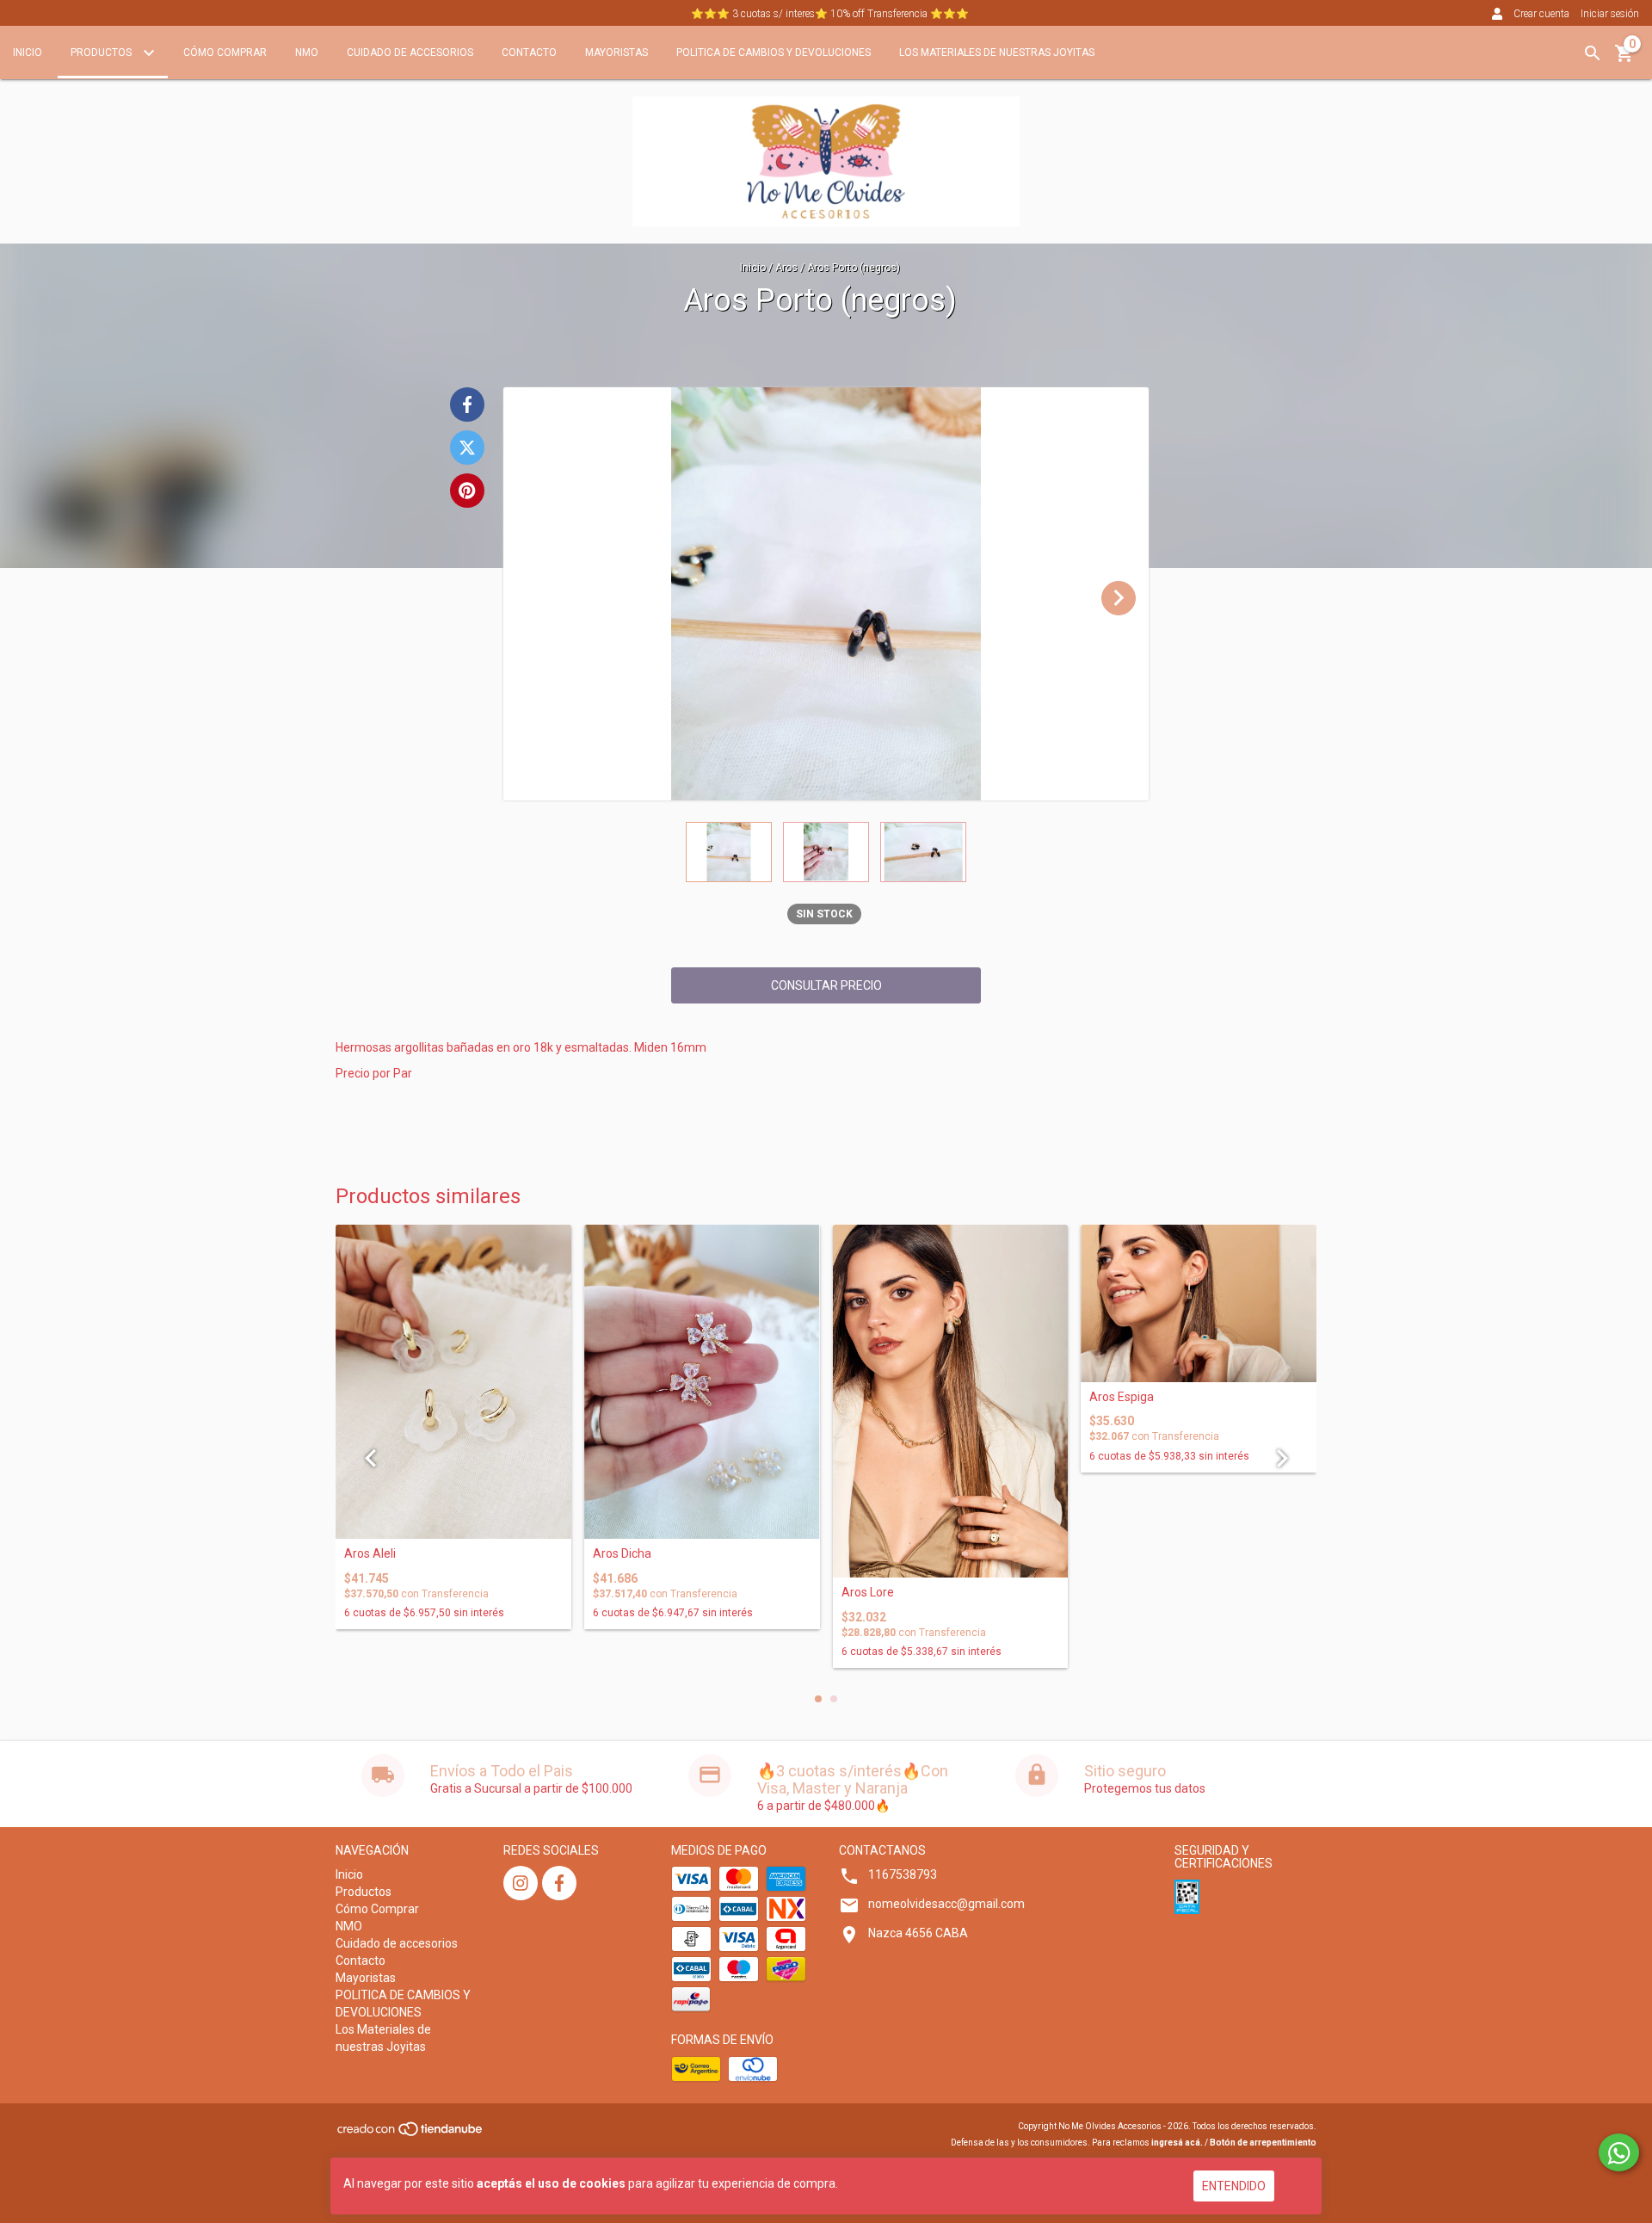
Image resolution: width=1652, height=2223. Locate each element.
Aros (786, 268)
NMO (307, 52)
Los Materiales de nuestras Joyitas (997, 52)
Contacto (529, 52)
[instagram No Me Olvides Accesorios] (521, 1883)
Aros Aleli (370, 1554)
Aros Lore (868, 1593)
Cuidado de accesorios (410, 52)
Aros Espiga (1122, 1397)
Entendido (1234, 2186)
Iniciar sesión (1610, 14)
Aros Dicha (622, 1554)
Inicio (28, 52)
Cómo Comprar (225, 52)
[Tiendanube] (411, 2134)
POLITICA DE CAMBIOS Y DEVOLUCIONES (774, 52)
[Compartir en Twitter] (467, 448)
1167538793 (903, 1874)
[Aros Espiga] (1199, 1303)
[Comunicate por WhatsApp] (1619, 2152)
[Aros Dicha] (702, 1382)
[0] (1624, 59)
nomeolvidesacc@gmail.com (946, 1904)
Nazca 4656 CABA (918, 1933)
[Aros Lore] (951, 1401)
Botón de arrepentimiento (1263, 2143)
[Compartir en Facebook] (467, 404)
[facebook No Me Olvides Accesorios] (559, 1883)
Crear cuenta (1541, 14)
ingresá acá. (1177, 2143)
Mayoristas (616, 52)
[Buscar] (1593, 53)
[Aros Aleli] (453, 1382)
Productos (102, 52)
